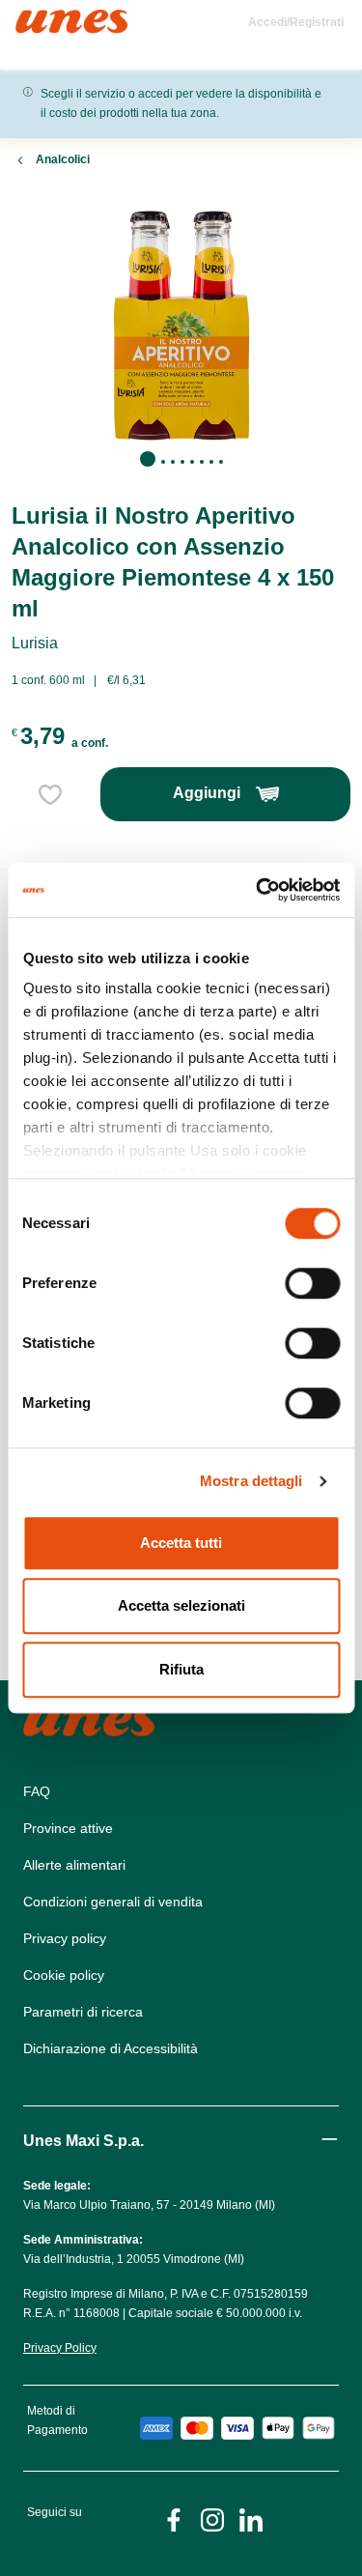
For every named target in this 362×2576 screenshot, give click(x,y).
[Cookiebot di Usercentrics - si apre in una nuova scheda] (258, 890)
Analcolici (63, 159)
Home (36, 18)
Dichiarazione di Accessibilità (111, 2048)
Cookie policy (64, 1975)
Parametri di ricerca (83, 2012)
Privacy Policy (60, 2348)
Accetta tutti (181, 1543)
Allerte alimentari (74, 1865)
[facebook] (174, 2519)
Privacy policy (65, 1938)
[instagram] (212, 2519)
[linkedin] (251, 2519)
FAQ (37, 1791)
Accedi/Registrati (296, 22)
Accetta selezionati (181, 1605)
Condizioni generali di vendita (113, 1902)
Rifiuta (181, 1669)
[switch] (312, 1283)
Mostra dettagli (251, 1481)
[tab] (148, 459)
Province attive (68, 1828)
